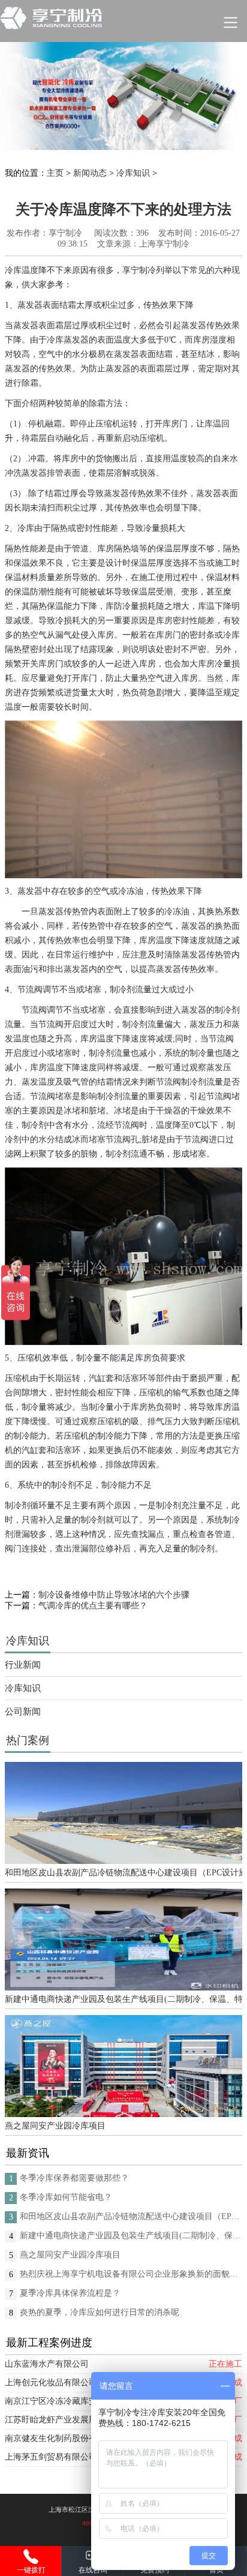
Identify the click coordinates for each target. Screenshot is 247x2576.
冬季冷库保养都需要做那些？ (74, 2178)
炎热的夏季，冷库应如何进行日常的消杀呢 (100, 2312)
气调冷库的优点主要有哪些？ (93, 1606)
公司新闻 (23, 1712)
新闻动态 (90, 173)
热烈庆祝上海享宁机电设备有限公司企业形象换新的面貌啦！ (131, 2274)
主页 (55, 173)
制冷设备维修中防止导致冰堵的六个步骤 (114, 1595)
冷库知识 (133, 173)
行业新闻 (23, 1665)
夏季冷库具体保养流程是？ (70, 2293)
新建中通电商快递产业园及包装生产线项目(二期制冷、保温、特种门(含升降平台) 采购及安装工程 (123, 1999)
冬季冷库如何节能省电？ (66, 2197)
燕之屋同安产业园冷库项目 (55, 2126)
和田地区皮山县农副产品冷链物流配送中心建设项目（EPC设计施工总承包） (123, 1873)
